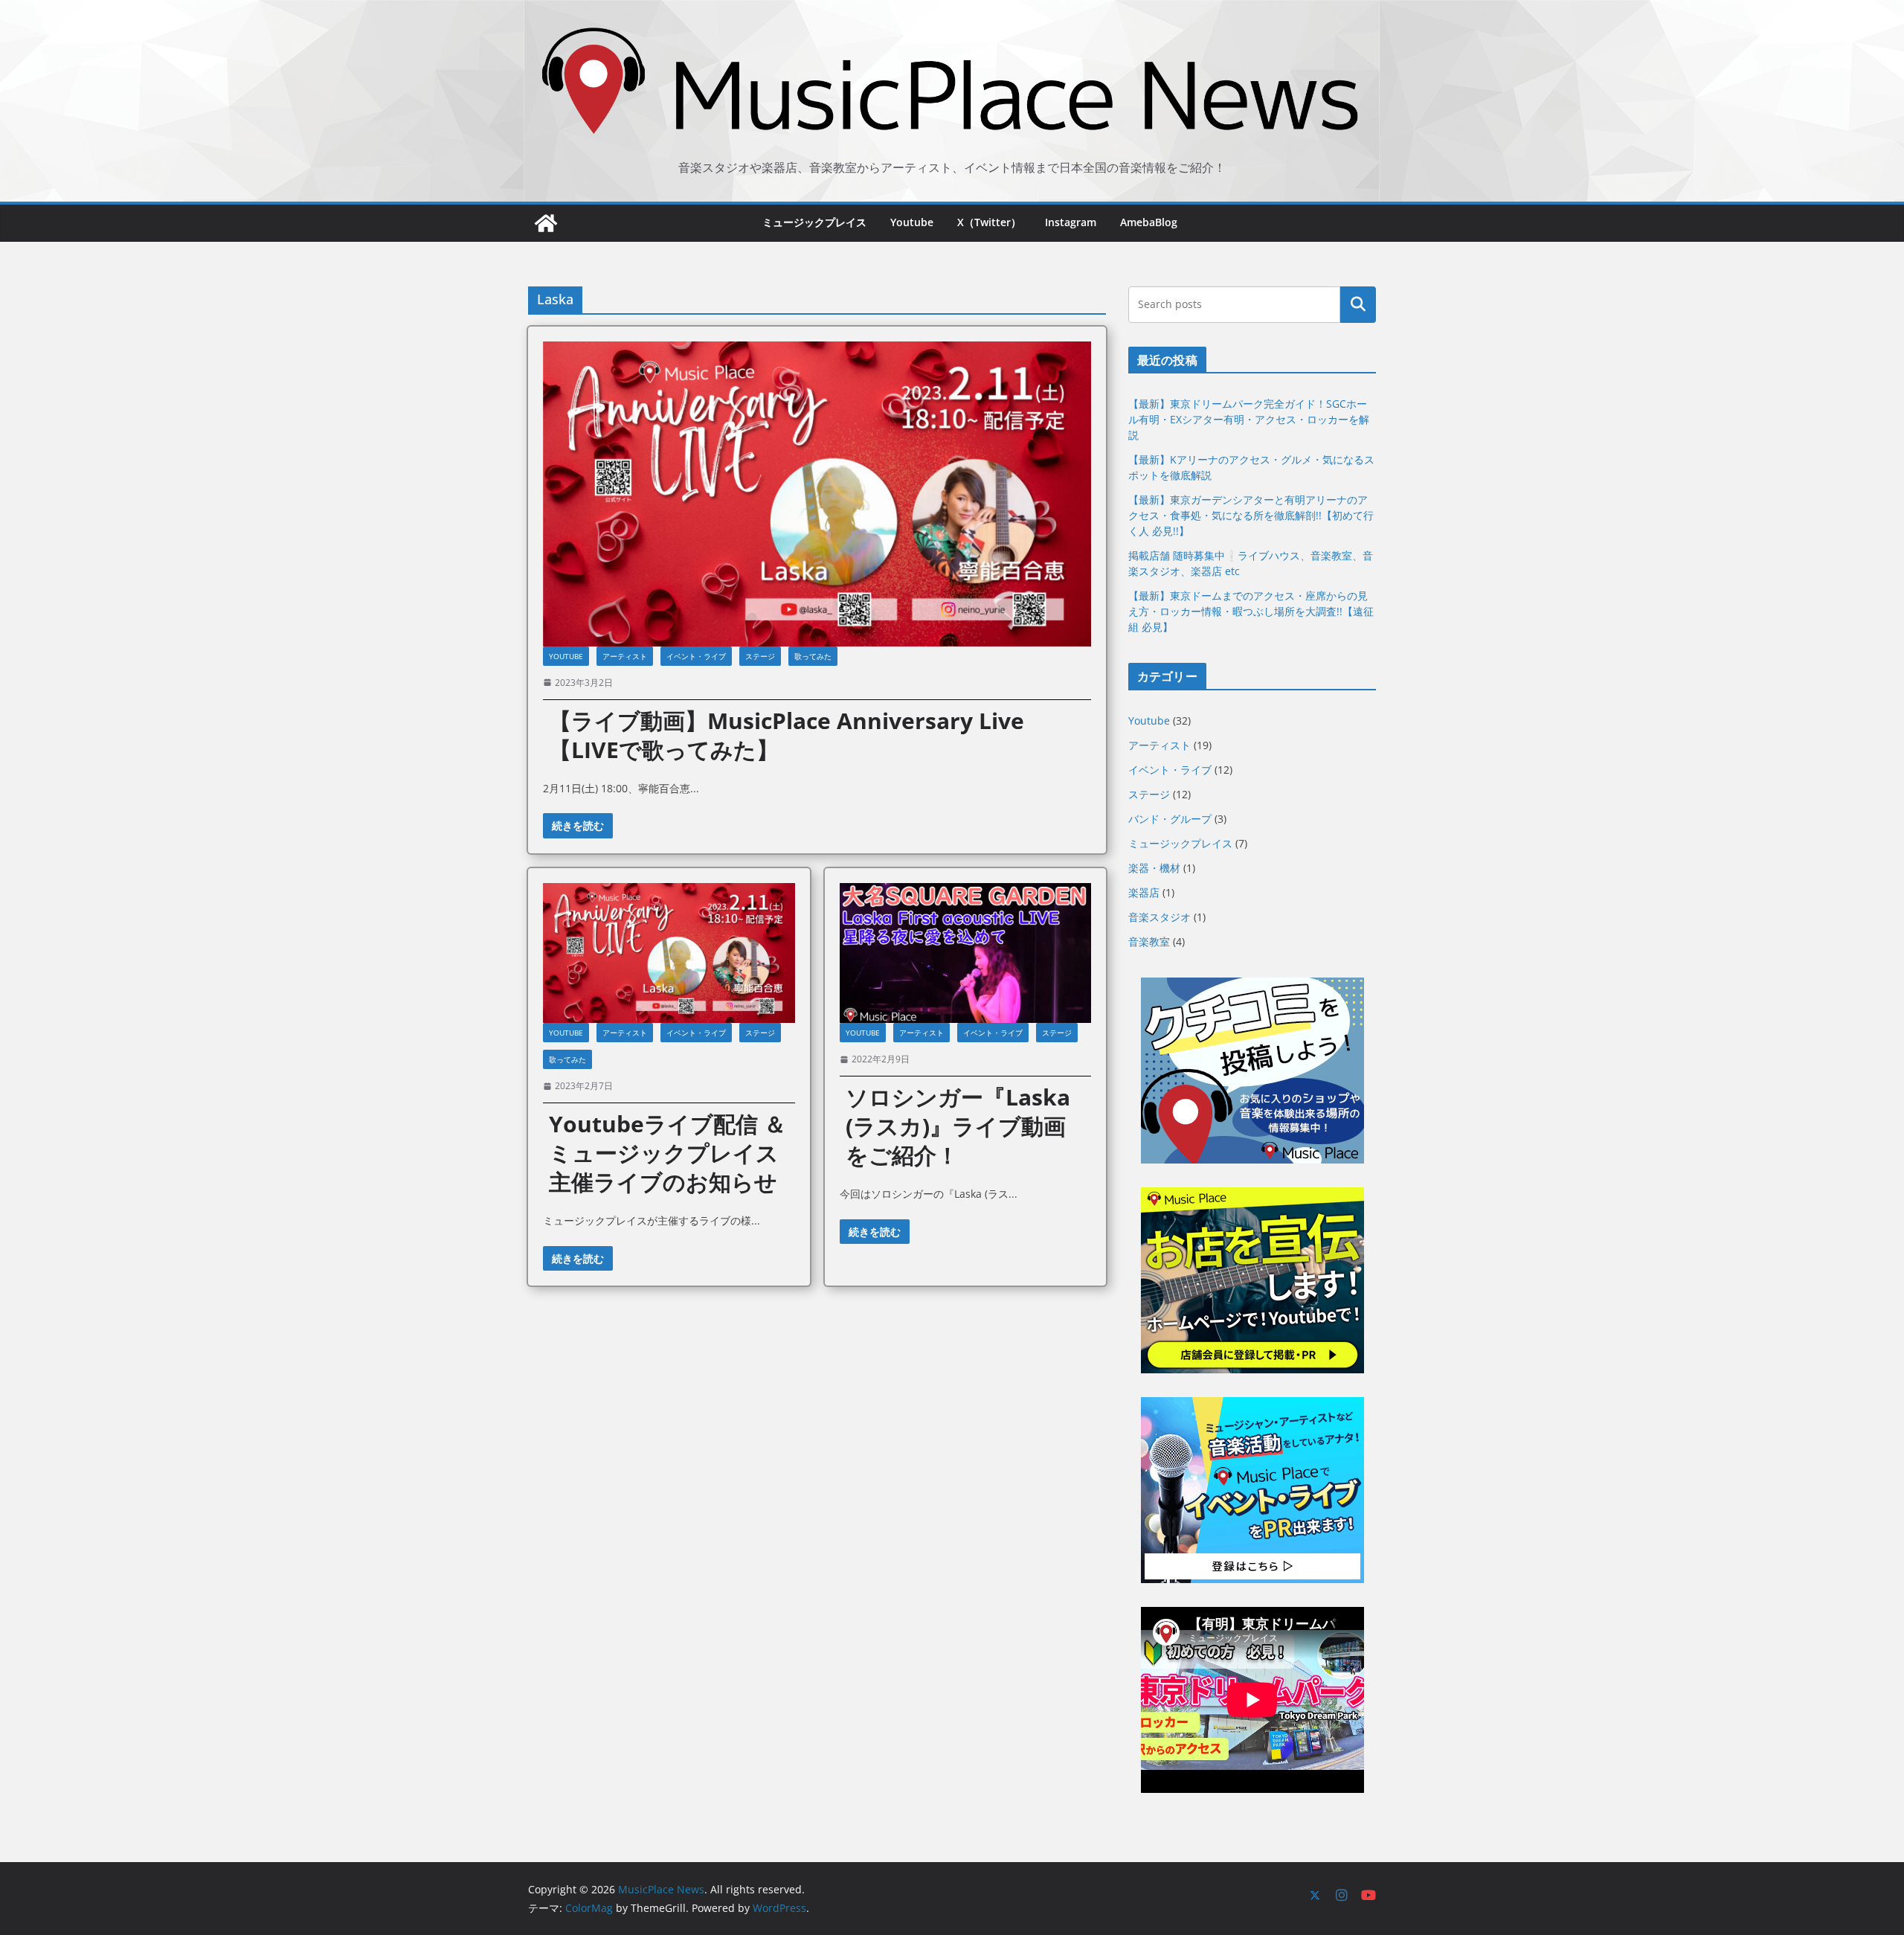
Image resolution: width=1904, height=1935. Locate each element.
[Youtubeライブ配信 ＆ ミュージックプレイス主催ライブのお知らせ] (669, 953)
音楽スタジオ (1160, 917)
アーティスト (625, 656)
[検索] (1358, 304)
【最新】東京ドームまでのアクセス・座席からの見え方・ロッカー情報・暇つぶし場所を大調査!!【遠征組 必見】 (1251, 611)
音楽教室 (1149, 941)
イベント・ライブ (696, 656)
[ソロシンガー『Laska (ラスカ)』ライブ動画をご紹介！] (966, 953)
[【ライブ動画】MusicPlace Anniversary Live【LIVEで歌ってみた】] (817, 494)
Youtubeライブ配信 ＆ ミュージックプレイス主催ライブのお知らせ (668, 1153)
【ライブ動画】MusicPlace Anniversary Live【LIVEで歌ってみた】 (787, 735)
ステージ (760, 656)
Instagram (1071, 222)
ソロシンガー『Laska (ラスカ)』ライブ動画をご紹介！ (958, 1126)
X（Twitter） (989, 222)
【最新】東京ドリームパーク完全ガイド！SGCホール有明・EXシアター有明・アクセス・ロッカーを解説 (1249, 419)
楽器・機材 (1154, 868)
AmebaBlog (1149, 222)
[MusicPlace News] (546, 223)
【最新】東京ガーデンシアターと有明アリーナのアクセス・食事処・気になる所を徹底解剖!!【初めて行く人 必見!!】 (1251, 515)
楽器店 (1144, 892)
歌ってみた (813, 656)
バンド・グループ (1170, 819)
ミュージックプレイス (814, 222)
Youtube (912, 222)
